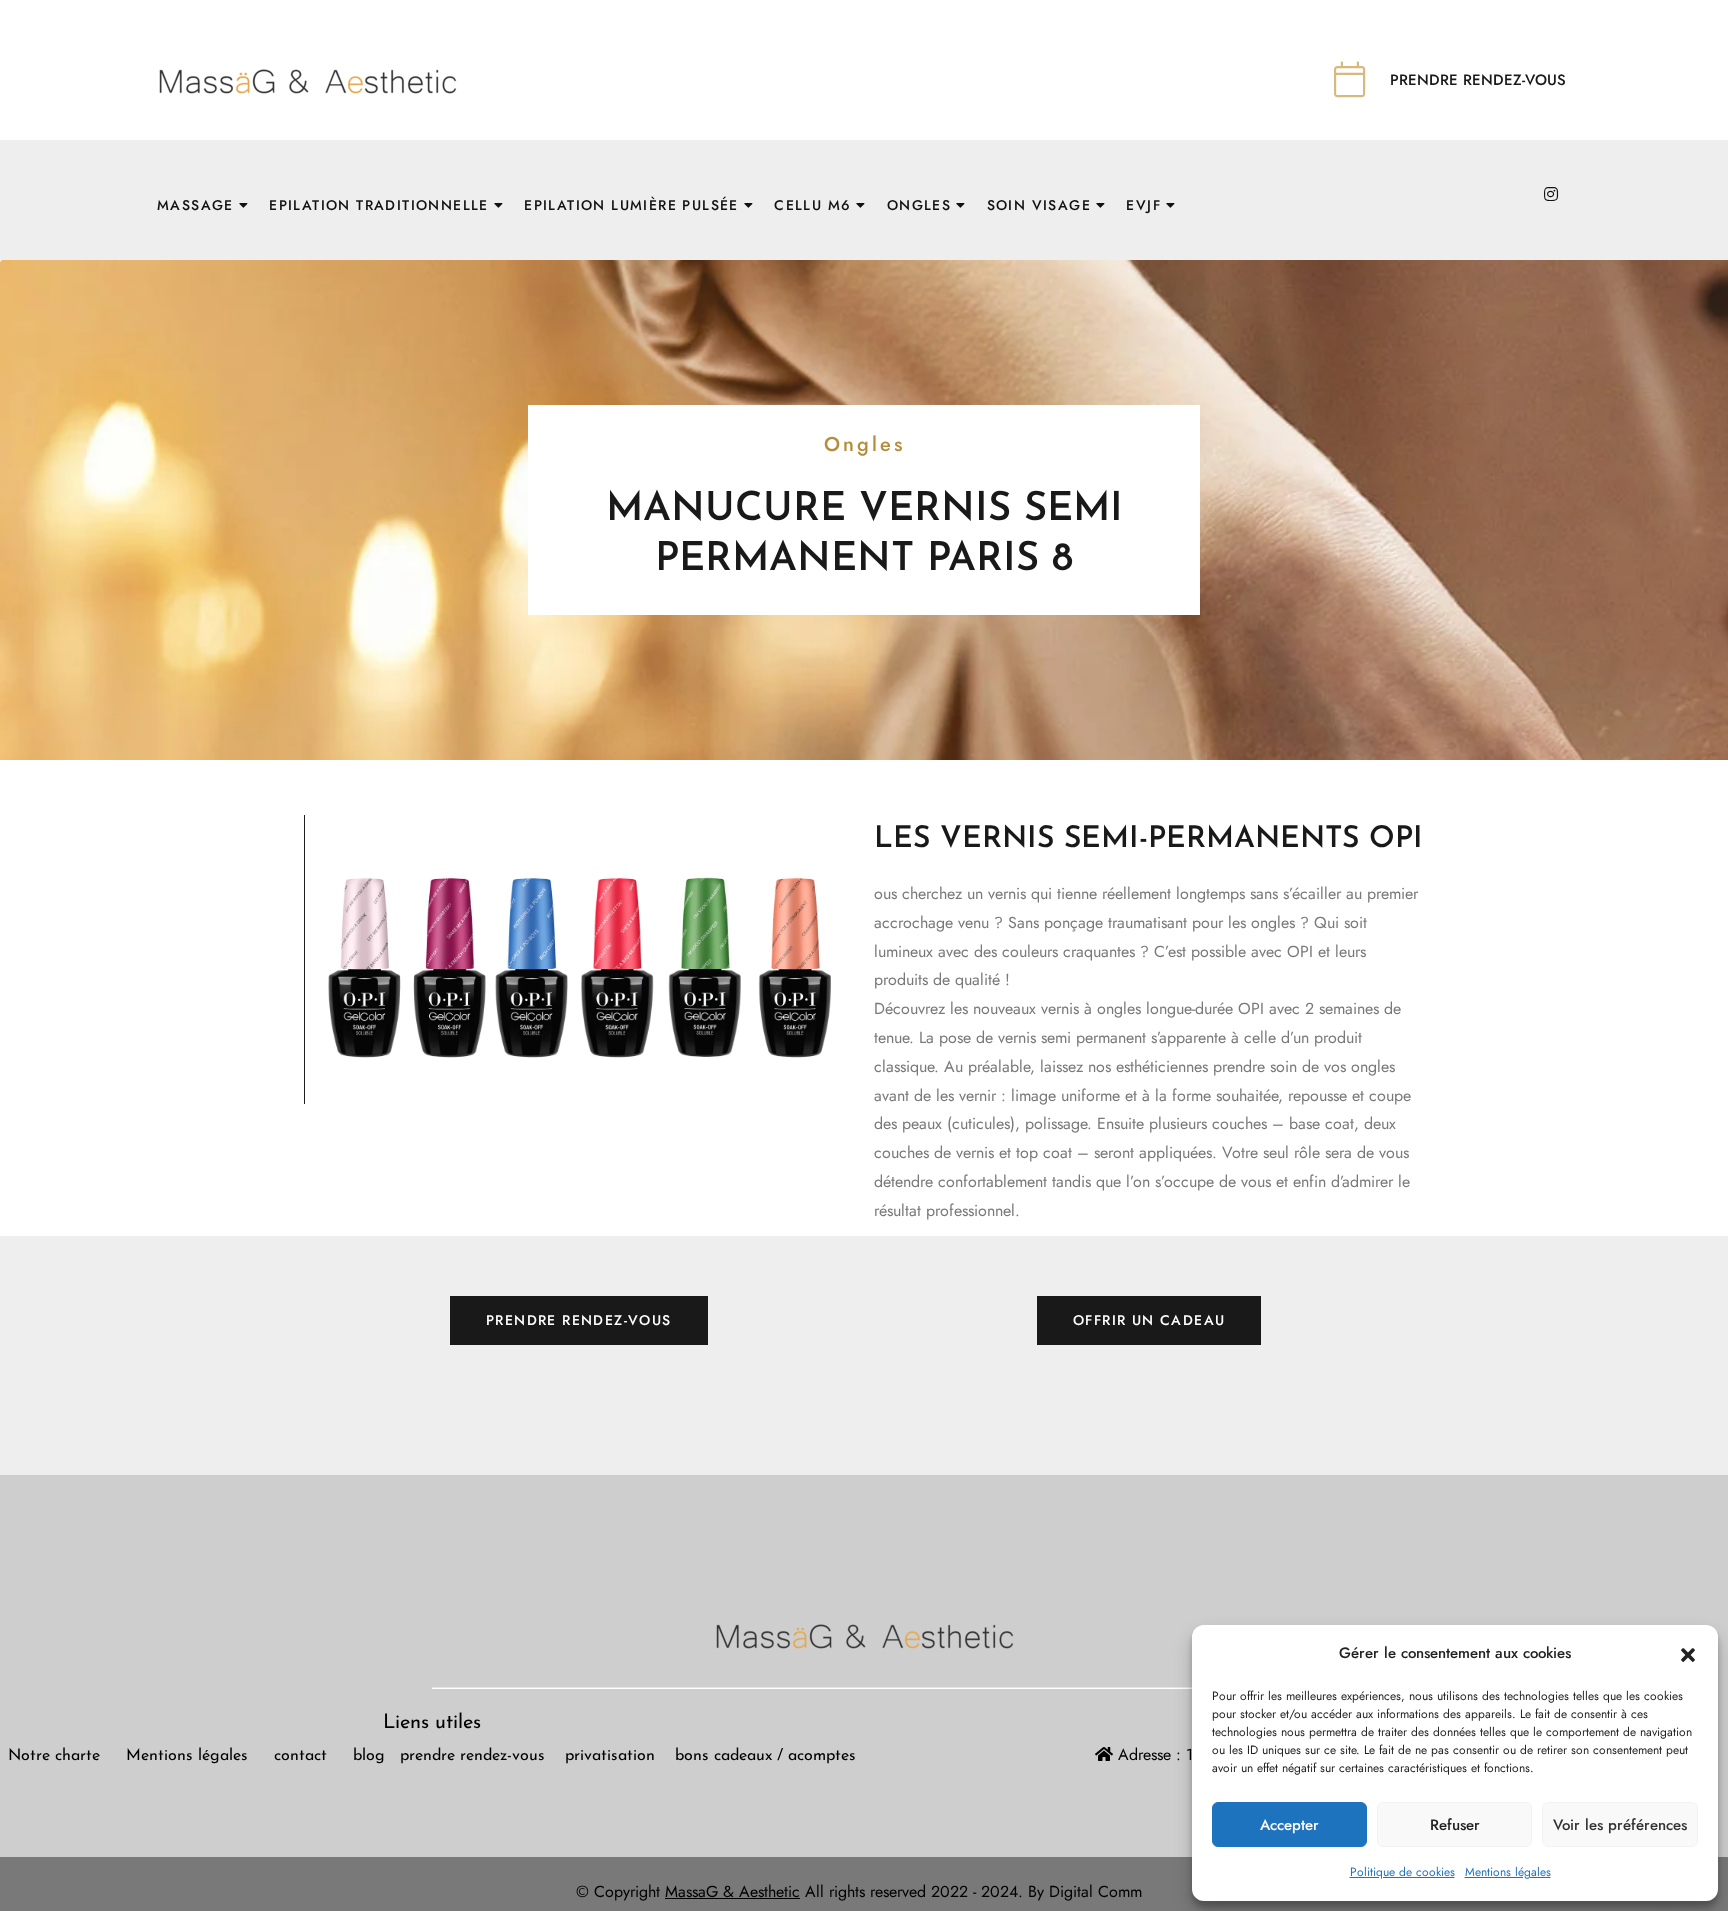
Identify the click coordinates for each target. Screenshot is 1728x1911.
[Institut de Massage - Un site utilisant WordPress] (307, 78)
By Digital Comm (1087, 1891)
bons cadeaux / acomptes (765, 1756)
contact (300, 1756)
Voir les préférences (1620, 1825)
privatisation (612, 1756)
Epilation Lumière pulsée (631, 205)
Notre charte (54, 1756)
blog (366, 1756)
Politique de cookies (1402, 1872)
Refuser (1455, 1825)
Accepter (1289, 1825)
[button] (1688, 1654)
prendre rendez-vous (482, 1756)
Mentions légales (1508, 1872)
